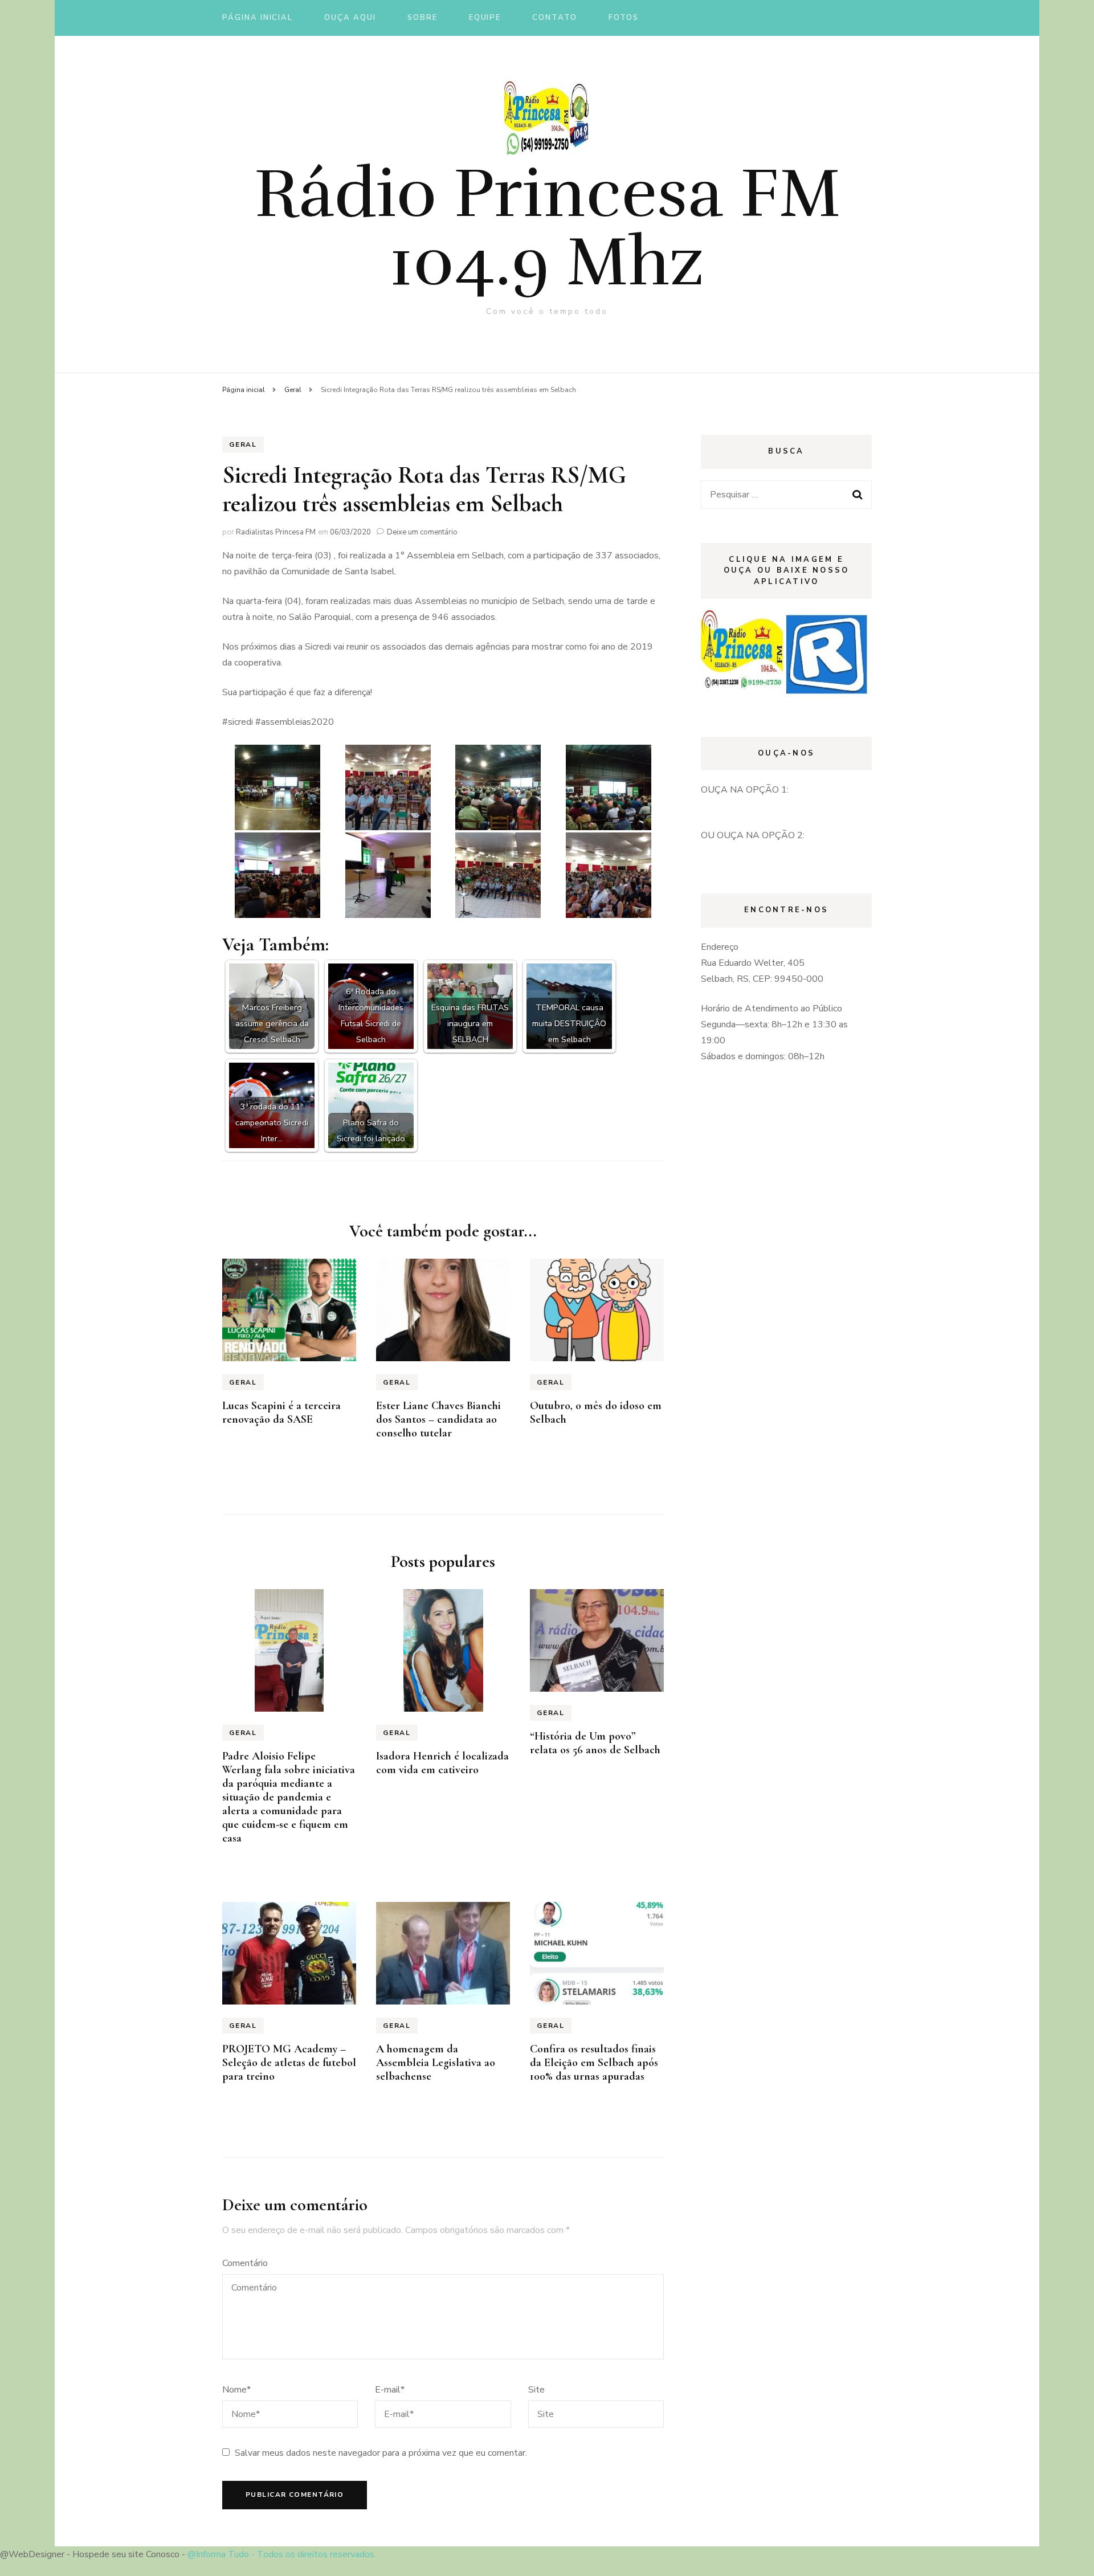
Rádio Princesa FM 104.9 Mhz (547, 228)
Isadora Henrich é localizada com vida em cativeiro (442, 1763)
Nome (236, 2390)
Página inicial (258, 18)
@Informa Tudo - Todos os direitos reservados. (282, 2554)
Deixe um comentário (422, 532)
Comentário (245, 2263)
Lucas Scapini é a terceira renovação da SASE (281, 1412)
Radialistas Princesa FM (276, 532)
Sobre (423, 18)
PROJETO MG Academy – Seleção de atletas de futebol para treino (289, 2063)
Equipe (485, 18)
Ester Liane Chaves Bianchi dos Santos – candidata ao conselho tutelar (438, 1419)
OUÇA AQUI (350, 18)
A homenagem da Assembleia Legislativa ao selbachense (436, 2063)
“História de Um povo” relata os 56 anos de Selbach (595, 1743)
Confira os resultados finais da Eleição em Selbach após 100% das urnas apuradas (594, 2063)
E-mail (390, 2390)
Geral (243, 444)
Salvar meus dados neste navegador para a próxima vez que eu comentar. (381, 2453)
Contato (555, 18)
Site (536, 2390)
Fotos (624, 18)
